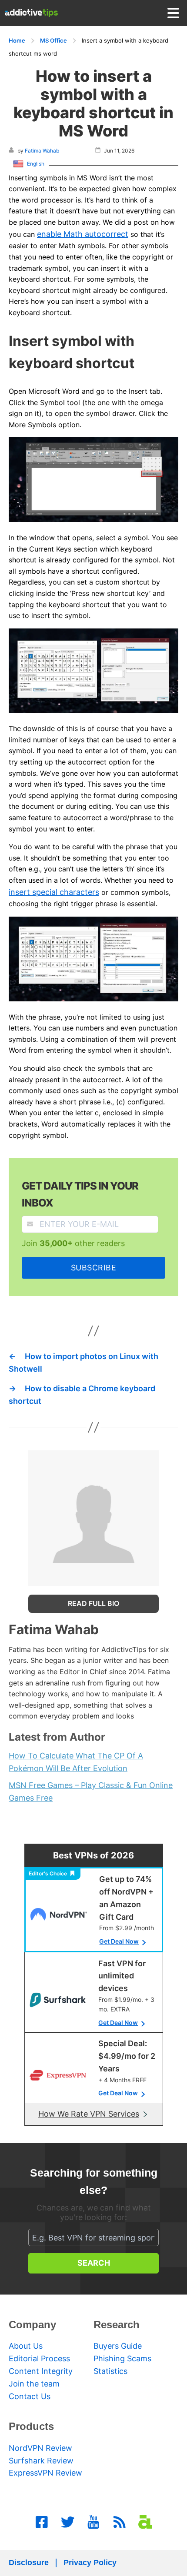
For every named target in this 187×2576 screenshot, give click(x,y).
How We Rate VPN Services (89, 2114)
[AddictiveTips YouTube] (93, 2522)
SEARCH (94, 2263)
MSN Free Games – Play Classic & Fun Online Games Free (91, 1792)
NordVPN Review (40, 2448)
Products (31, 2426)
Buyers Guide (118, 2346)
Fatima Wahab (42, 151)
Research (117, 2325)
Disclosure (29, 2563)
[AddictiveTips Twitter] (68, 2522)
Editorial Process (39, 2358)
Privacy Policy (90, 2563)
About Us (26, 2346)
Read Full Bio (93, 1603)
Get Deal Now (119, 1941)
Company (32, 2325)
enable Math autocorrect (83, 234)
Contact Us (30, 2396)
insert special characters (54, 892)
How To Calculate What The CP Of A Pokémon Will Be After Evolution (76, 1762)
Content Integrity (41, 2371)
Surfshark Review (41, 2461)
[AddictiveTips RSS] (120, 2522)
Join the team (34, 2384)
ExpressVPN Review (45, 2473)
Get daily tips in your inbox (80, 1194)
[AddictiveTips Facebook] (42, 2522)
